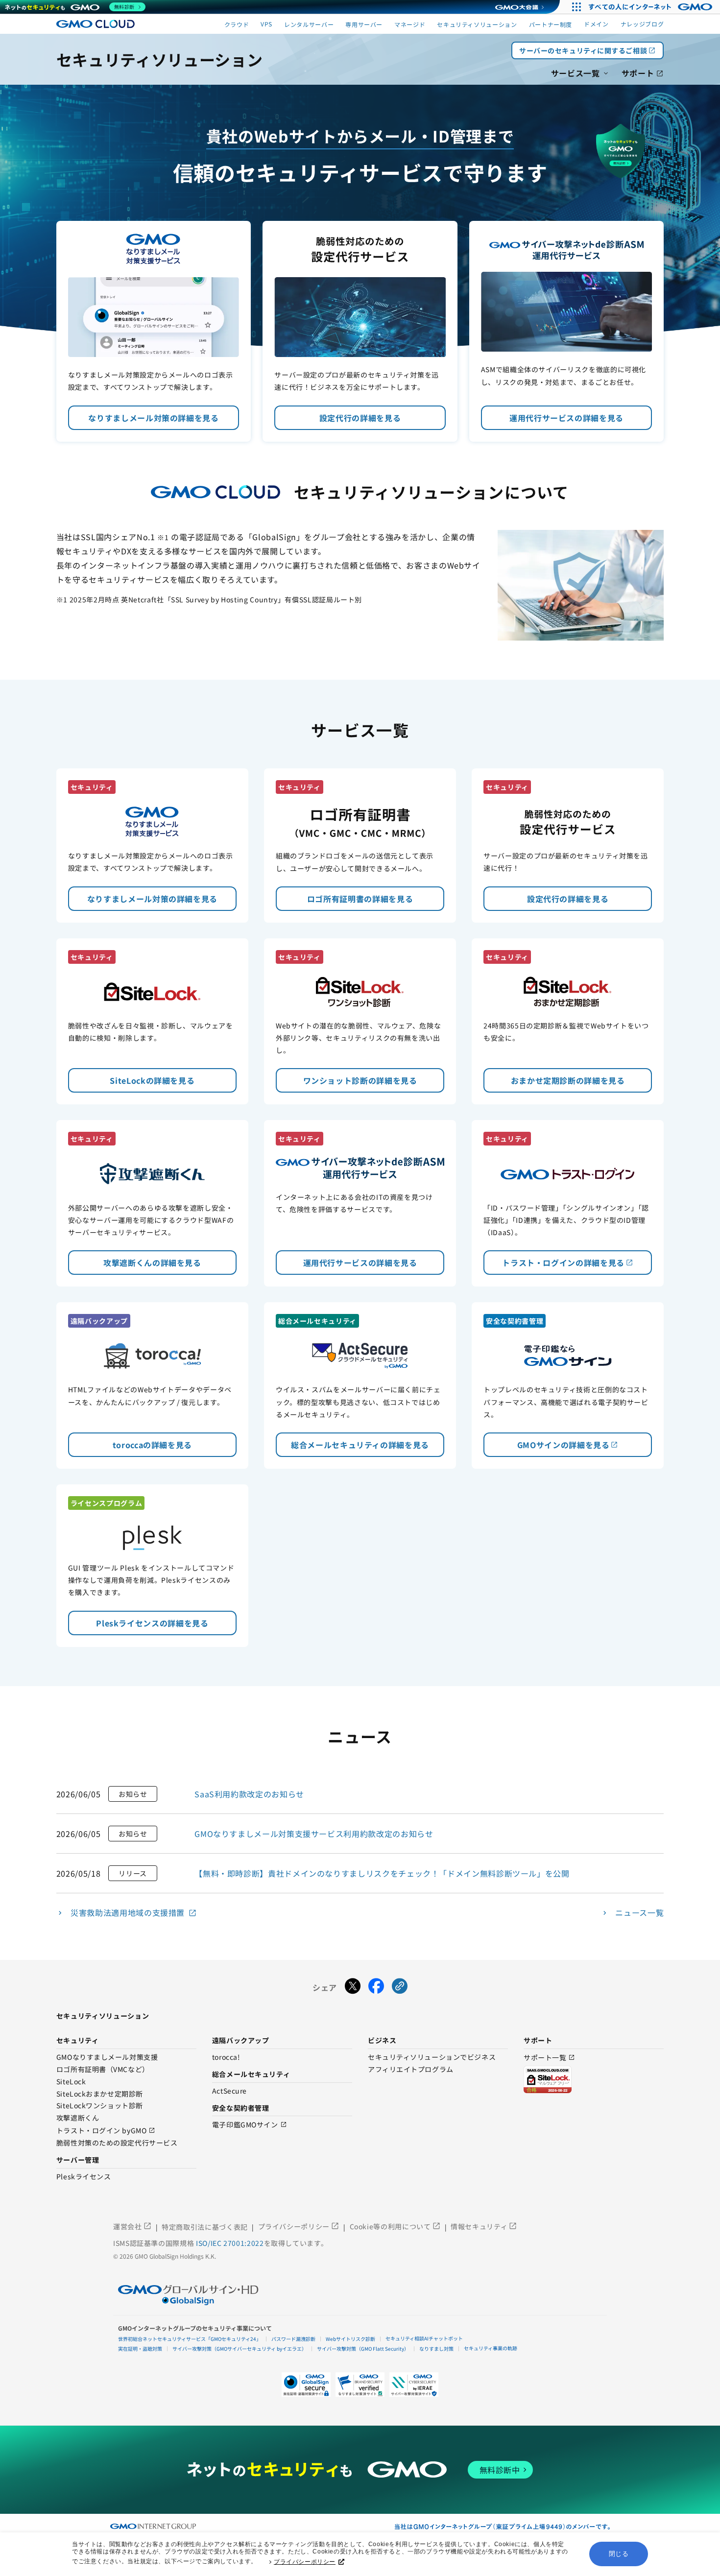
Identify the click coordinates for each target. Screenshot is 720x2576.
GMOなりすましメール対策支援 (107, 2057)
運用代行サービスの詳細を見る (566, 418)
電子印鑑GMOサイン (250, 2125)
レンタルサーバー (309, 24)
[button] (360, 2385)
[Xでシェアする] (353, 1987)
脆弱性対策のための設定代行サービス (117, 2143)
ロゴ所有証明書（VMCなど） (103, 2070)
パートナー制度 (551, 24)
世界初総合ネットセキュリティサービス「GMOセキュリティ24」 (190, 2339)
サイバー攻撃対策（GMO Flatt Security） (363, 2349)
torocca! (226, 2057)
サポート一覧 (549, 2058)
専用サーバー (364, 24)
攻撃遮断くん (78, 2118)
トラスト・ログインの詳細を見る (568, 1263)
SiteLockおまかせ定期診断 (100, 2094)
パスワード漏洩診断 (293, 2339)
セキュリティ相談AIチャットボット (424, 2338)
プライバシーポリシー (305, 2562)
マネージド (410, 24)
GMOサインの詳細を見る (568, 1445)
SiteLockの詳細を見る (152, 1080)
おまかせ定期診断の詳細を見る (568, 1080)
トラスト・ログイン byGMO (106, 2131)
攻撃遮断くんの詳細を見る (152, 1263)
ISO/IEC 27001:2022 (230, 2243)
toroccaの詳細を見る (152, 1445)
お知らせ (133, 1794)
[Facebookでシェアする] (376, 1987)
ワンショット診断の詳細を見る (360, 1080)
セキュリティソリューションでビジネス (432, 2057)
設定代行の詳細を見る (360, 418)
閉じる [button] (619, 2554)
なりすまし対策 (436, 2349)
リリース (133, 1873)
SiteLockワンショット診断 (100, 2106)
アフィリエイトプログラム (411, 2070)
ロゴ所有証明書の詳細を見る (360, 899)
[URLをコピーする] (400, 1987)
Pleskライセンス (84, 2177)
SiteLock (71, 2082)
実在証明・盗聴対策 (140, 2349)
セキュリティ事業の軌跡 (491, 2348)
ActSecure (229, 2091)
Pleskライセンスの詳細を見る (152, 1623)
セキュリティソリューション (477, 24)
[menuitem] (580, 72)
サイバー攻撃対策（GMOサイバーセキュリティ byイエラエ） (240, 2349)
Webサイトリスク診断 (350, 2339)
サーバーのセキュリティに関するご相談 (588, 50)
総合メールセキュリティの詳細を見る (360, 1445)
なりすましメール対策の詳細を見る (153, 418)
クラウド (237, 24)
